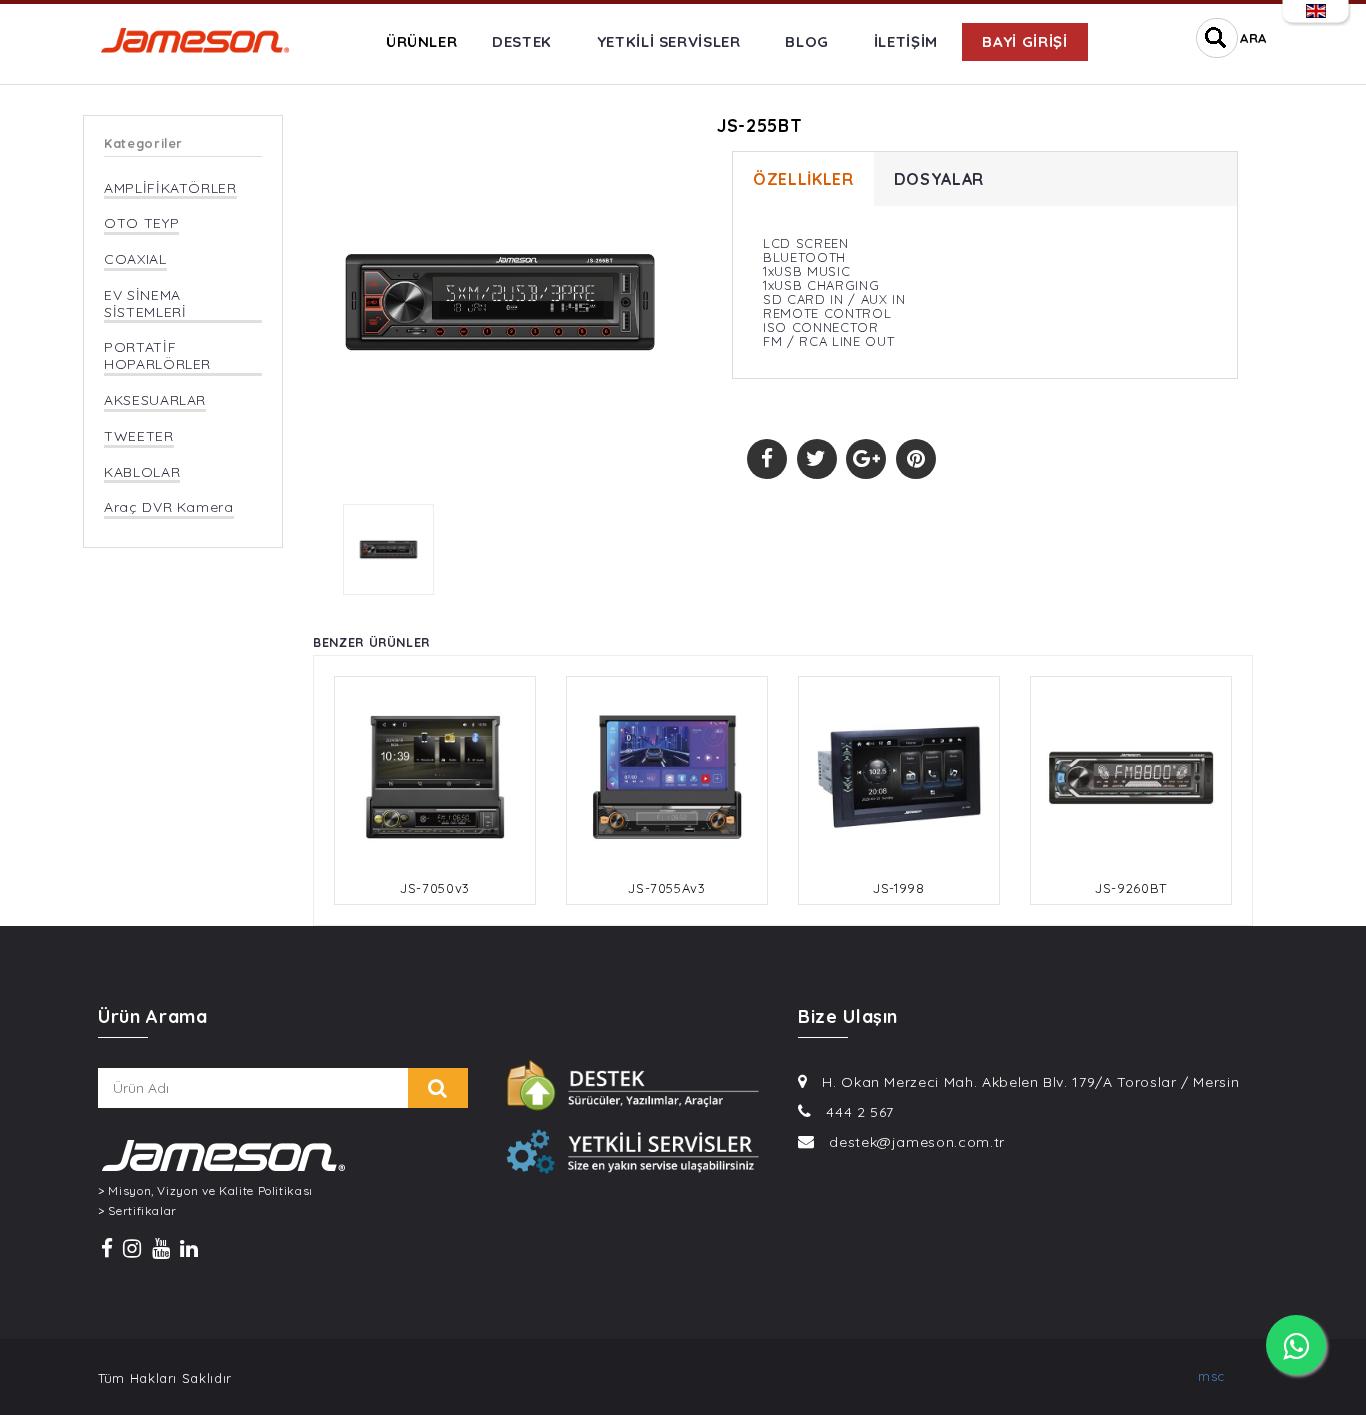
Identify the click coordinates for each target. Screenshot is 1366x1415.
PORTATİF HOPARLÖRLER (157, 356)
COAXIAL (135, 259)
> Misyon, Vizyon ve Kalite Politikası (205, 1191)
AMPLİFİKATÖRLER (170, 188)
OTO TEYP (141, 223)
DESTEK (522, 41)
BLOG (807, 41)
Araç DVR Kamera (169, 507)
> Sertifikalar (137, 1211)
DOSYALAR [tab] (939, 179)
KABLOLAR (142, 472)
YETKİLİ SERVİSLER (669, 41)
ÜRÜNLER (422, 41)
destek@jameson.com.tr (917, 1142)
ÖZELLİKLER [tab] (803, 179)
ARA (1253, 38)
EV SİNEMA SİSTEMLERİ (145, 304)
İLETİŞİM (906, 41)
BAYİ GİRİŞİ (1024, 41)
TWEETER (139, 436)
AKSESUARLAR (155, 400)
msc (1211, 1376)
